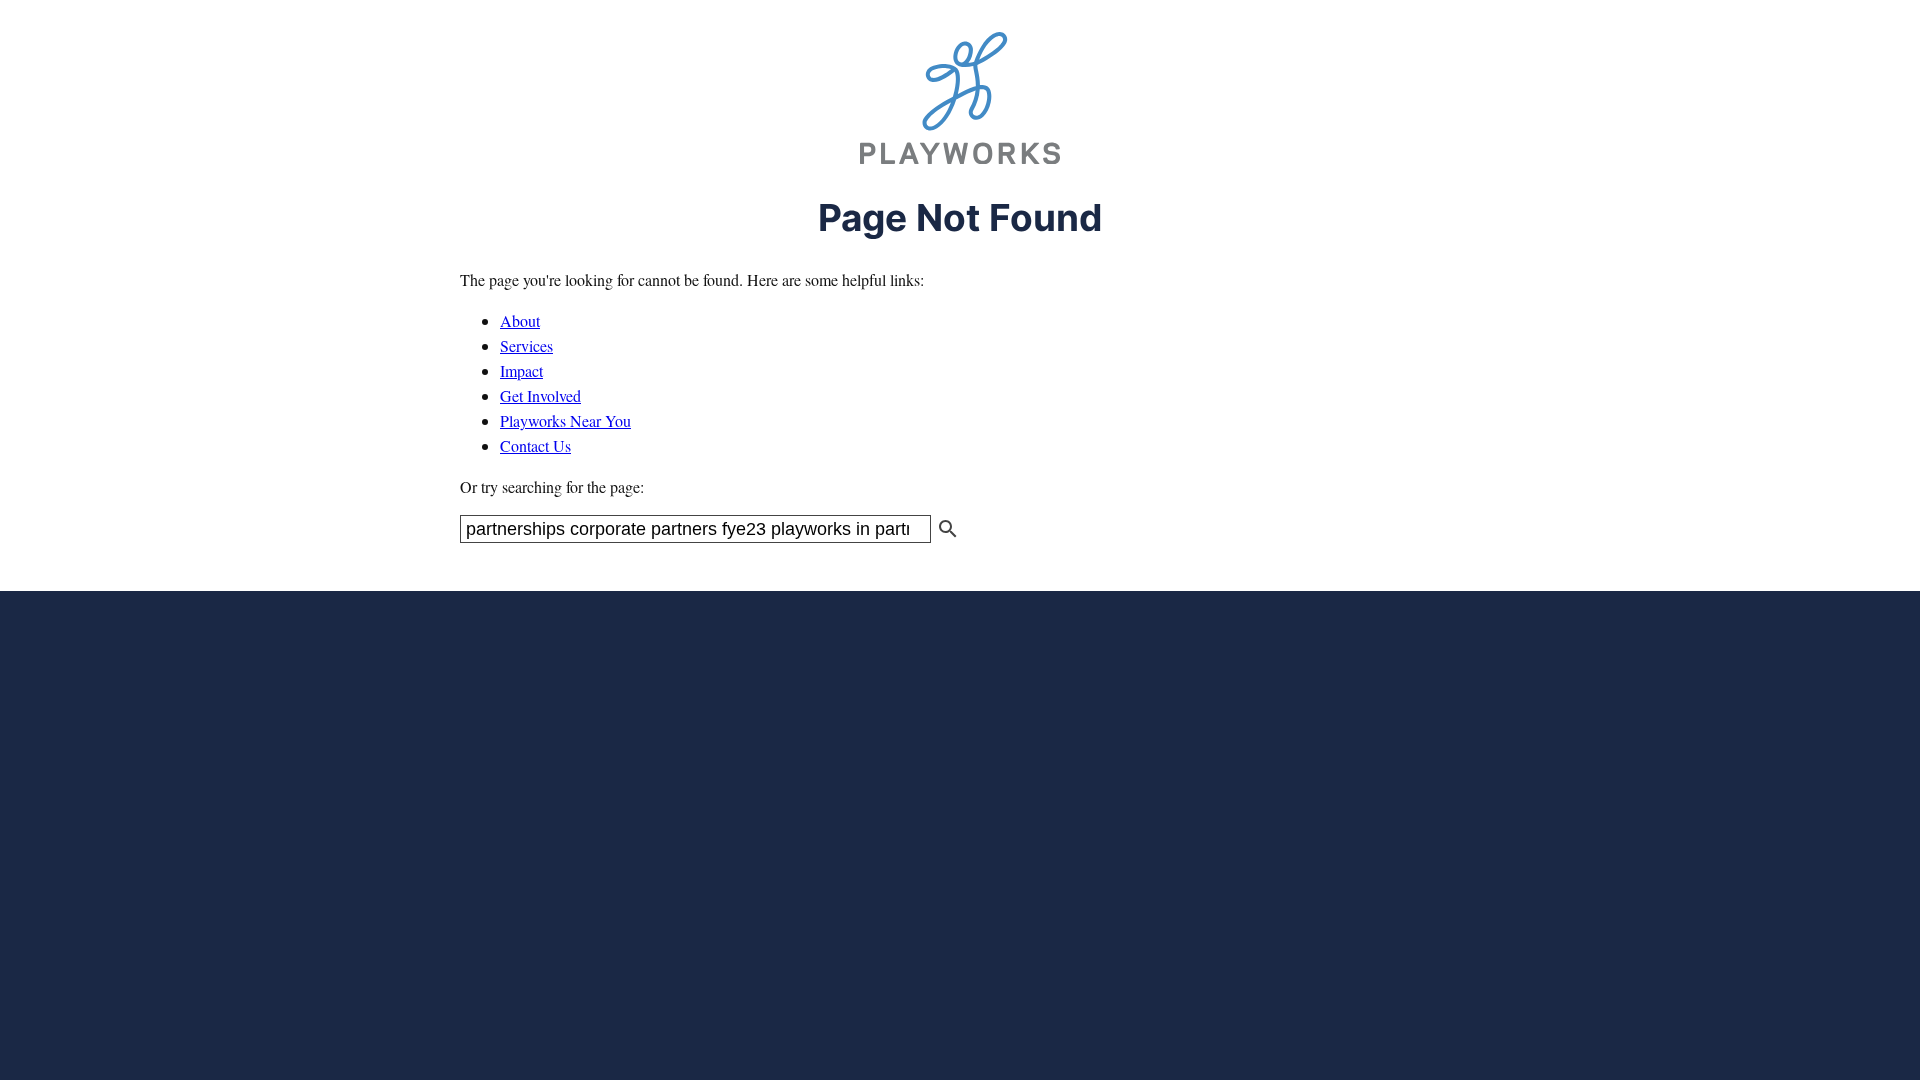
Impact (521, 370)
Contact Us (535, 445)
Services (526, 345)
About (520, 320)
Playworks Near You (565, 420)
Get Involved (540, 395)
